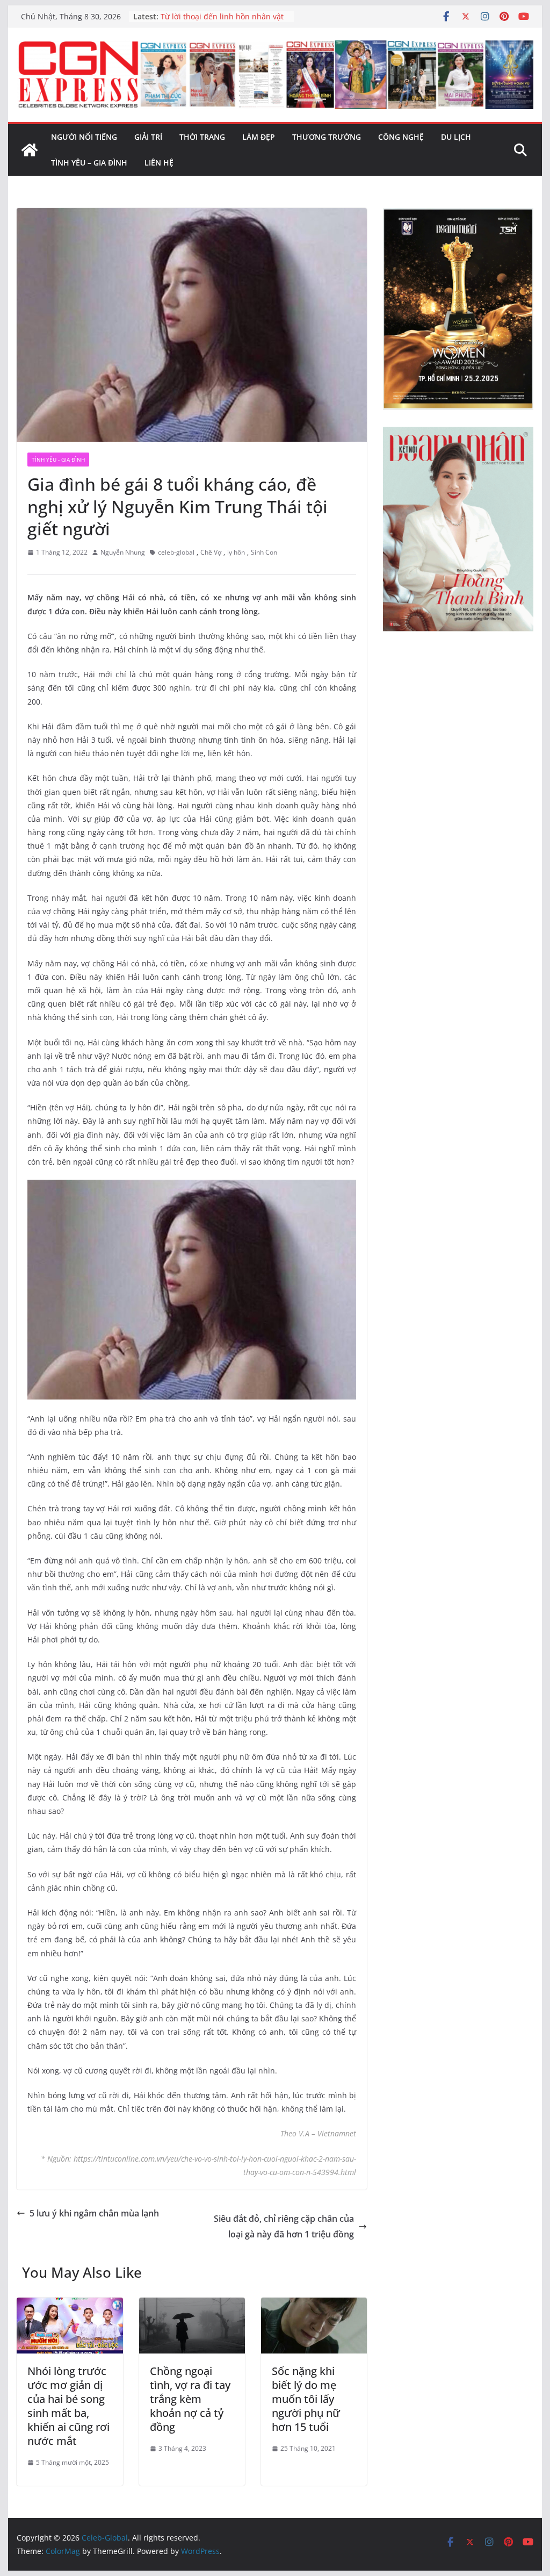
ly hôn (236, 552)
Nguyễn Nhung (123, 552)
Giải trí (148, 137)
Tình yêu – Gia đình (89, 163)
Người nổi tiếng (84, 137)
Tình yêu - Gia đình (58, 460)
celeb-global (176, 552)
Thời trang (202, 137)
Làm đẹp (259, 137)
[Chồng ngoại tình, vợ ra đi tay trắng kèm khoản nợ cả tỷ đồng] (192, 2305)
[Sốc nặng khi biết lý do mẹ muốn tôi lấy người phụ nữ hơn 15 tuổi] (314, 2305)
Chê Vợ (211, 552)
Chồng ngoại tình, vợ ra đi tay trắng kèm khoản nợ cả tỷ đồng (190, 2399)
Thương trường (327, 137)
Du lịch (456, 137)
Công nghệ (401, 137)
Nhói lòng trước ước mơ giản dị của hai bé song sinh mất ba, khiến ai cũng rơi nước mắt (68, 2406)
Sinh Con (264, 552)
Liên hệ (159, 163)
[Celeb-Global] (30, 150)
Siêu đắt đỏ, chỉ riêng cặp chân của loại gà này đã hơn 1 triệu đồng (284, 2226)
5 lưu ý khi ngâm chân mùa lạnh (94, 2213)
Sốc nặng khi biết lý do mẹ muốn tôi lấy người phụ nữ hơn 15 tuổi (306, 2399)
